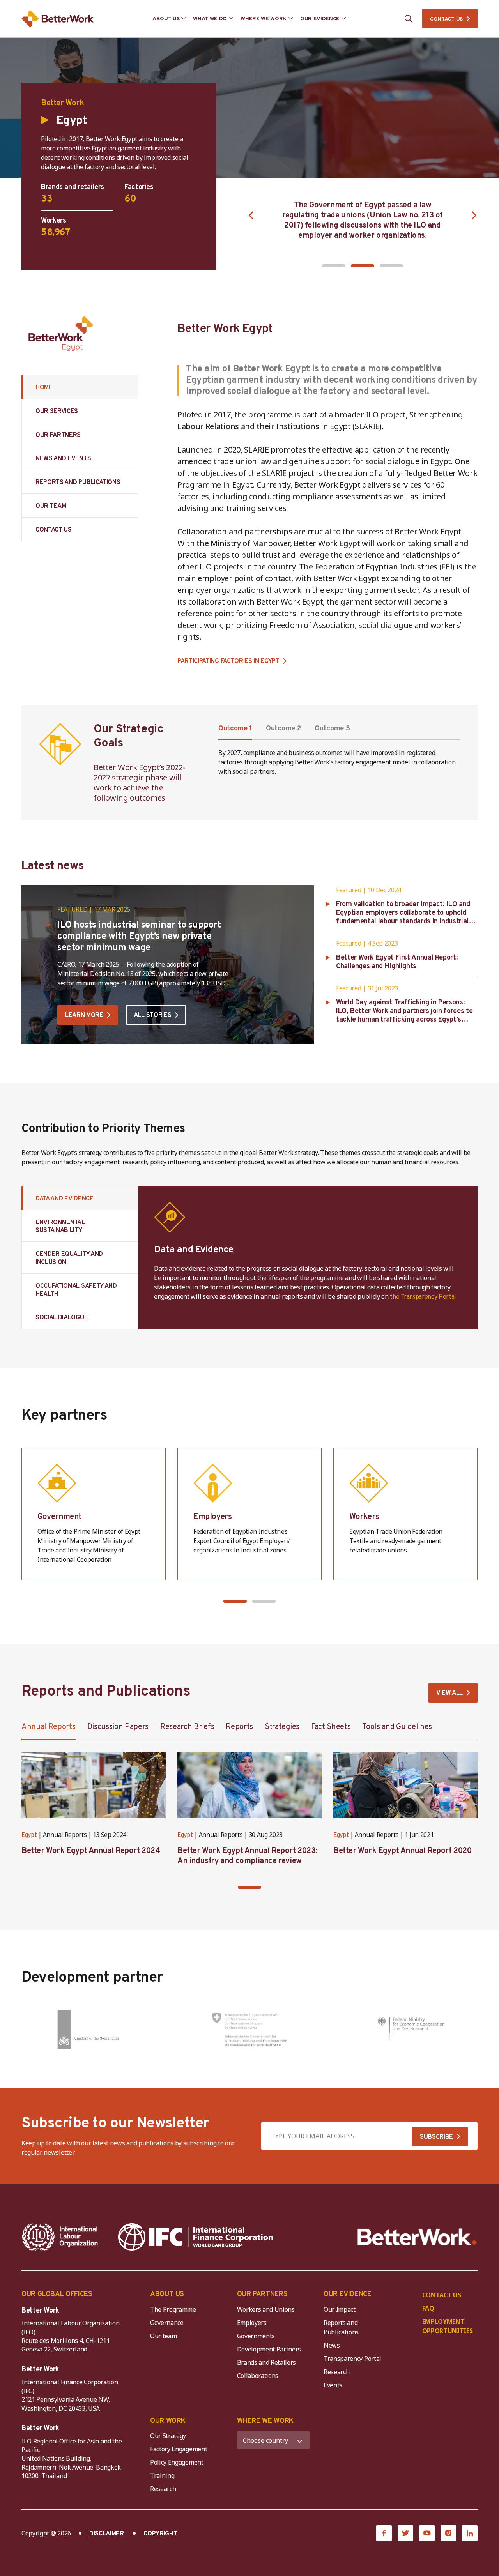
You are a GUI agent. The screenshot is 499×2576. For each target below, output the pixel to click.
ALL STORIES (152, 1015)
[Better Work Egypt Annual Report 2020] (405, 1785)
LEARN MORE (84, 1015)
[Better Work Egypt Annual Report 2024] (94, 1785)
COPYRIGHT (160, 2534)
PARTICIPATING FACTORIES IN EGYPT (228, 662)
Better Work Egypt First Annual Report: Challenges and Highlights (397, 962)
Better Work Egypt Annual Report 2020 (403, 1851)
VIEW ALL (449, 1693)
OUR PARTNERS (58, 435)
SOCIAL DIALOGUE (62, 1318)
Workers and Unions (266, 2309)
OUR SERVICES (57, 412)
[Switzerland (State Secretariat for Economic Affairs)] (250, 2029)
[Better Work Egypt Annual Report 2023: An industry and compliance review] (249, 1785)
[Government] (94, 1514)
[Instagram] (448, 2533)
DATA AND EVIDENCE (65, 1199)
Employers (252, 2323)
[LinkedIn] (470, 2533)
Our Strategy (168, 2436)
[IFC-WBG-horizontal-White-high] (196, 2237)
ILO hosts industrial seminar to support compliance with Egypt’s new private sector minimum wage (139, 937)
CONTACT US (446, 19)
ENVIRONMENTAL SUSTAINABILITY (60, 1227)
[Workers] (405, 1514)
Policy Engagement (178, 2462)
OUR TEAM (51, 506)
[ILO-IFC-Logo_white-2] (60, 2237)
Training (162, 2475)
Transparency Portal (352, 2359)
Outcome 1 (235, 729)
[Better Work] (417, 2237)
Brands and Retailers (267, 2362)
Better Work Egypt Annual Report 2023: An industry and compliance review (247, 1856)
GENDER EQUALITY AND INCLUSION (69, 1258)
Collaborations (258, 2376)
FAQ (428, 2308)
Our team (163, 2336)
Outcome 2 (283, 729)
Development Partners (269, 2349)
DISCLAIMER (107, 2534)
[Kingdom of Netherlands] (88, 2029)
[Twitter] (405, 2533)
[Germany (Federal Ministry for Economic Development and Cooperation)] (411, 2029)
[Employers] (249, 1514)
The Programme (173, 2309)
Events (333, 2385)
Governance (167, 2323)
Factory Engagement (179, 2449)
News (332, 2345)
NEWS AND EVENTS (63, 459)
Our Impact (340, 2309)
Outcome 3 (332, 729)
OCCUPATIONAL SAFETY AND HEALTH (76, 1290)
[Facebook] (384, 2533)
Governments (256, 2336)
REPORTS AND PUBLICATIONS (78, 483)
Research (336, 2372)
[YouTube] (427, 2533)
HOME (44, 388)
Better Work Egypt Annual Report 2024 (91, 1851)
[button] (334, 266)
